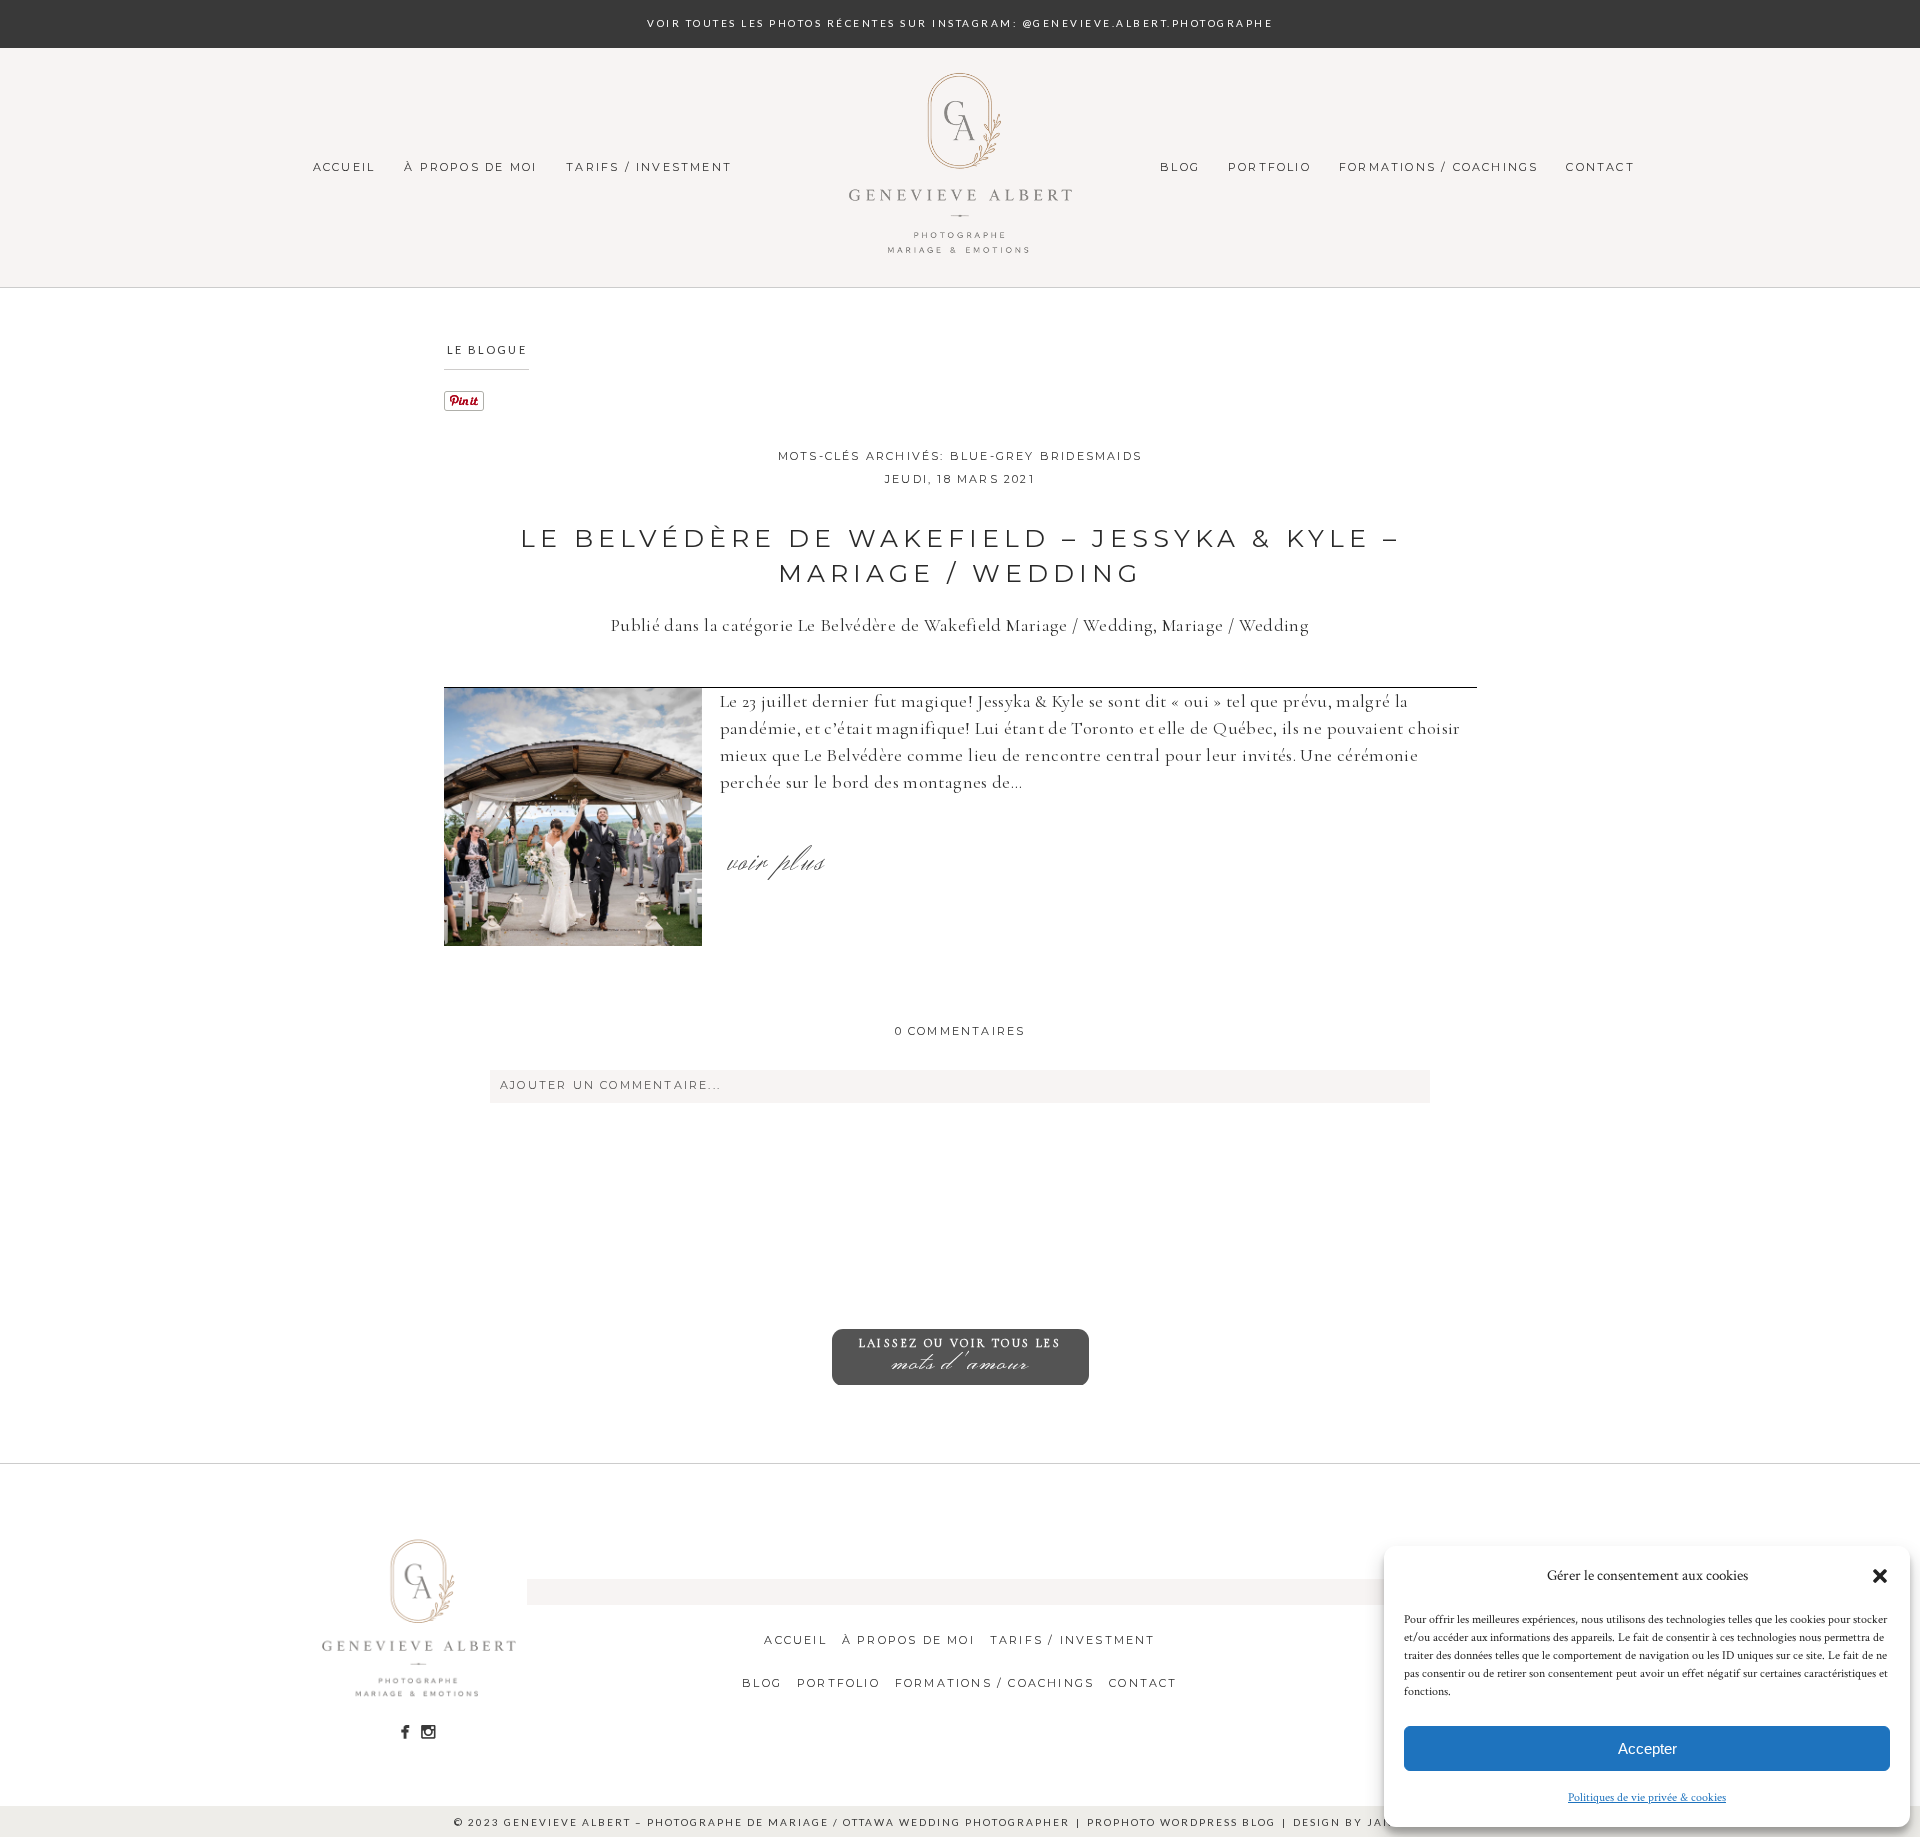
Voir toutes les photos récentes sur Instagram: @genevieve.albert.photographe (960, 23)
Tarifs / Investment (649, 167)
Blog (1180, 167)
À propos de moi (470, 167)
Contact (1600, 167)
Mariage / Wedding (1235, 625)
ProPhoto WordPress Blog (1181, 1822)
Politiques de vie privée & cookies (1647, 1797)
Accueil (344, 167)
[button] (1880, 1576)
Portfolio (1269, 167)
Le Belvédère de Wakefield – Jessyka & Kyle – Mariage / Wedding (960, 555)
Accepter (1647, 1748)
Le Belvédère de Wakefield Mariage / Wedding (975, 625)
